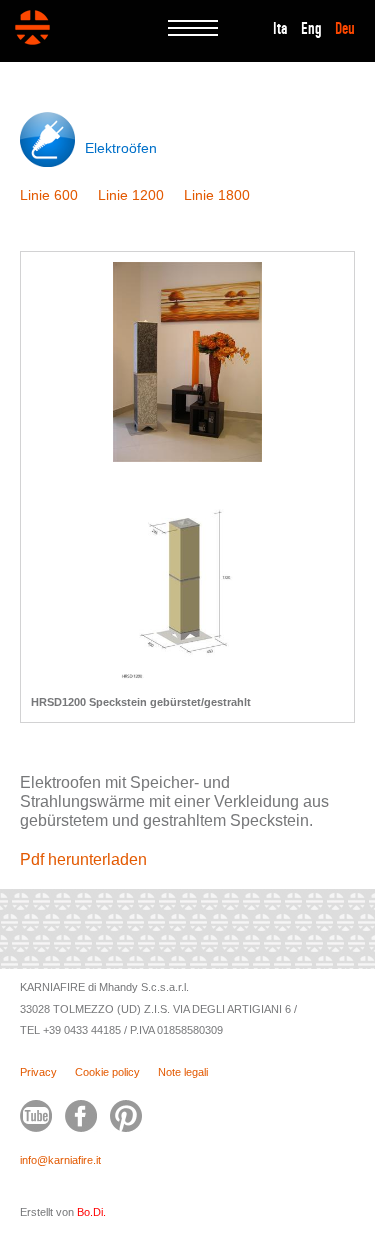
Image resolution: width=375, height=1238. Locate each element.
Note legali (183, 1072)
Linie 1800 (217, 195)
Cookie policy (107, 1072)
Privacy (38, 1072)
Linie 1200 (131, 195)
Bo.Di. (91, 1212)
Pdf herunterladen (83, 859)
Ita (280, 29)
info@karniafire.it (60, 1160)
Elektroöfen (121, 148)
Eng (311, 29)
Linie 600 (49, 195)
